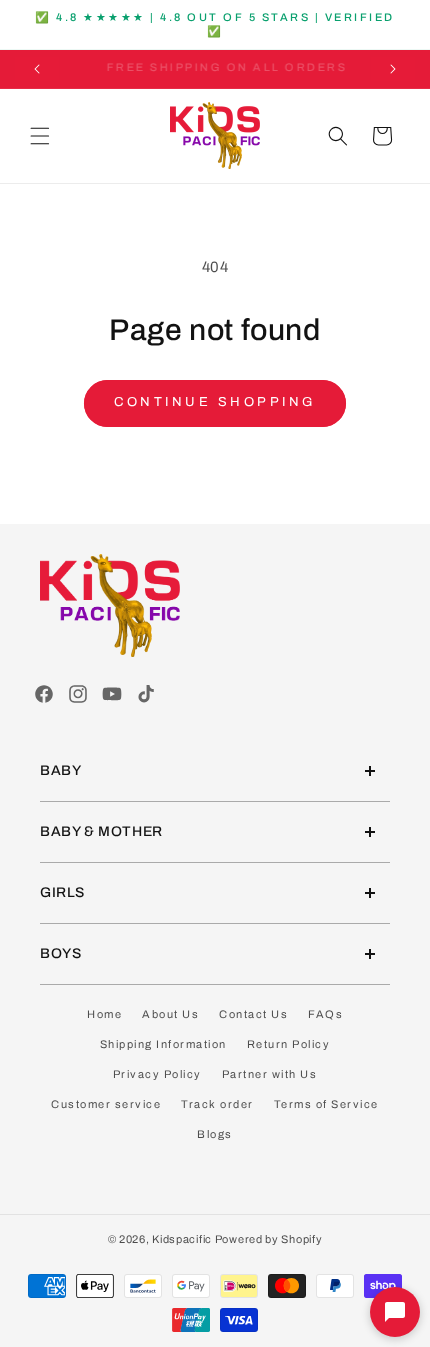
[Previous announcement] (37, 69)
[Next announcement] (393, 69)
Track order (217, 1104)
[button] (40, 136)
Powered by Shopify (269, 1239)
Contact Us (253, 1014)
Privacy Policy (157, 1074)
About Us (170, 1014)
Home (104, 1014)
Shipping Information (163, 1044)
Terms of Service (326, 1104)
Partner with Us (270, 1074)
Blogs (215, 1134)
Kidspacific (182, 1239)
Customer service (106, 1104)
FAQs (325, 1014)
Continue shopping (215, 402)
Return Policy (289, 1044)
